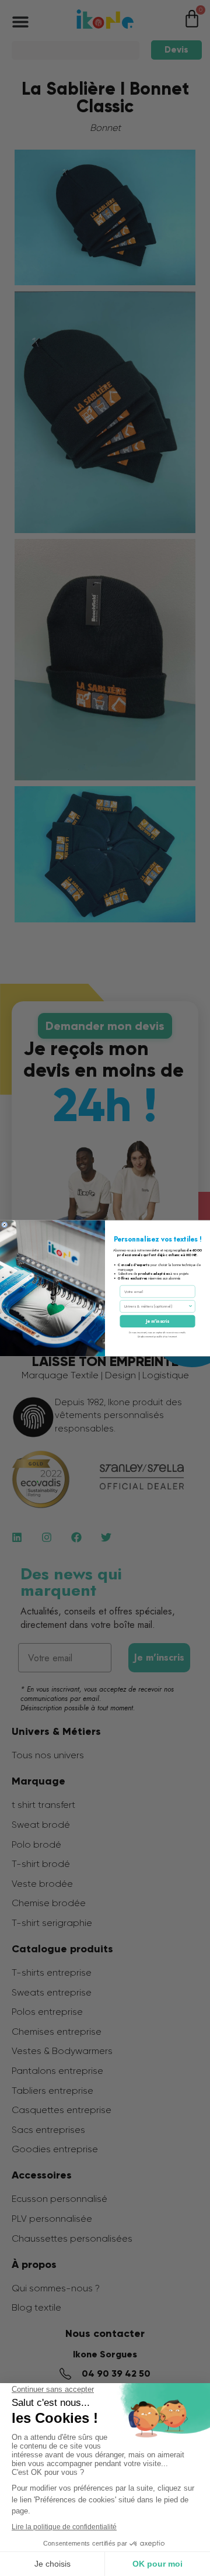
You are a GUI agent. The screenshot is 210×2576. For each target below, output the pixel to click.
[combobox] (156, 1306)
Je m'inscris (157, 1321)
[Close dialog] (4, 1224)
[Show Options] (190, 1306)
